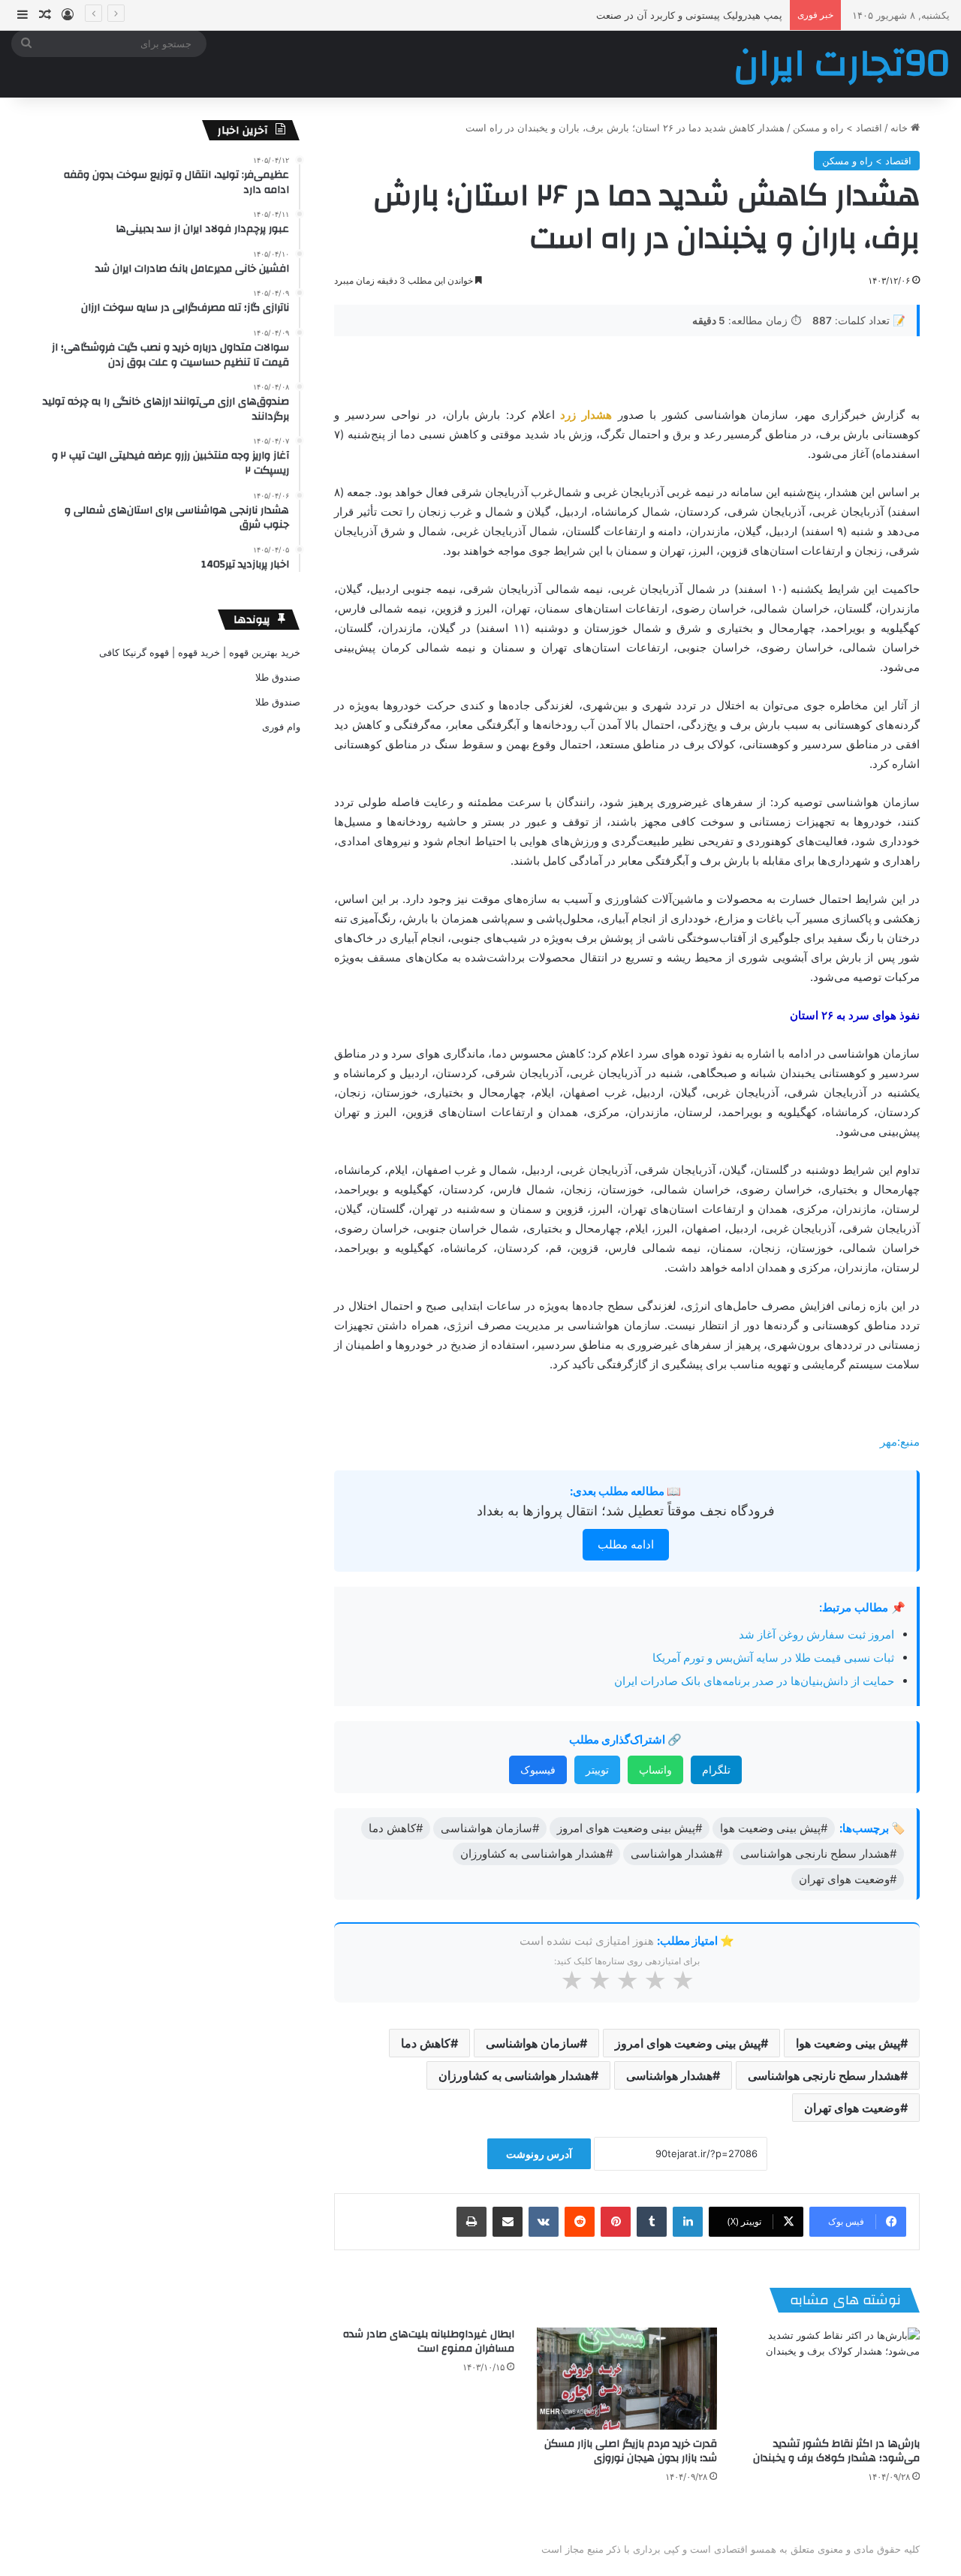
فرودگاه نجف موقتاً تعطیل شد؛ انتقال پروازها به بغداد (626, 1511)
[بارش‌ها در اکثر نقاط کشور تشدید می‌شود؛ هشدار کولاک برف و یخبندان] (830, 2378)
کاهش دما (426, 2043)
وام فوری (281, 727)
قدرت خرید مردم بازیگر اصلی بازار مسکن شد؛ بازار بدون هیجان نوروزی (631, 2451)
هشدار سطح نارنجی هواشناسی (824, 2075)
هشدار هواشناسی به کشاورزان (515, 2075)
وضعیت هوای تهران (852, 2108)
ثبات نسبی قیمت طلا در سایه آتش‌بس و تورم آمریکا (773, 1658)
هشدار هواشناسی (669, 2075)
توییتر (597, 1769)
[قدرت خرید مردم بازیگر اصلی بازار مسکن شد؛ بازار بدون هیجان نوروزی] (627, 2378)
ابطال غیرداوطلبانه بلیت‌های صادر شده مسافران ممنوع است (429, 2341)
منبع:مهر (900, 1441)
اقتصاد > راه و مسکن (837, 128)
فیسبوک (538, 1769)
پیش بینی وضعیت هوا (848, 2043)
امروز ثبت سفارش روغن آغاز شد (816, 1634)
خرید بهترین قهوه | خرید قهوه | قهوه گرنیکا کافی (200, 652)
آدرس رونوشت (539, 2154)
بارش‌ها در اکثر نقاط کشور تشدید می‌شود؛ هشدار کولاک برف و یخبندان (836, 2451)
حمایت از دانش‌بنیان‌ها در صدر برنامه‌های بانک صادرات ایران (754, 1681)
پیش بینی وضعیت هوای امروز (688, 2043)
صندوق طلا (278, 677)
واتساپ (655, 1769)
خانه (901, 128)
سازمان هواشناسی (533, 2043)
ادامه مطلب (626, 1544)
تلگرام (716, 1769)
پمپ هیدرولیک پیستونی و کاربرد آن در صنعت (689, 15)
